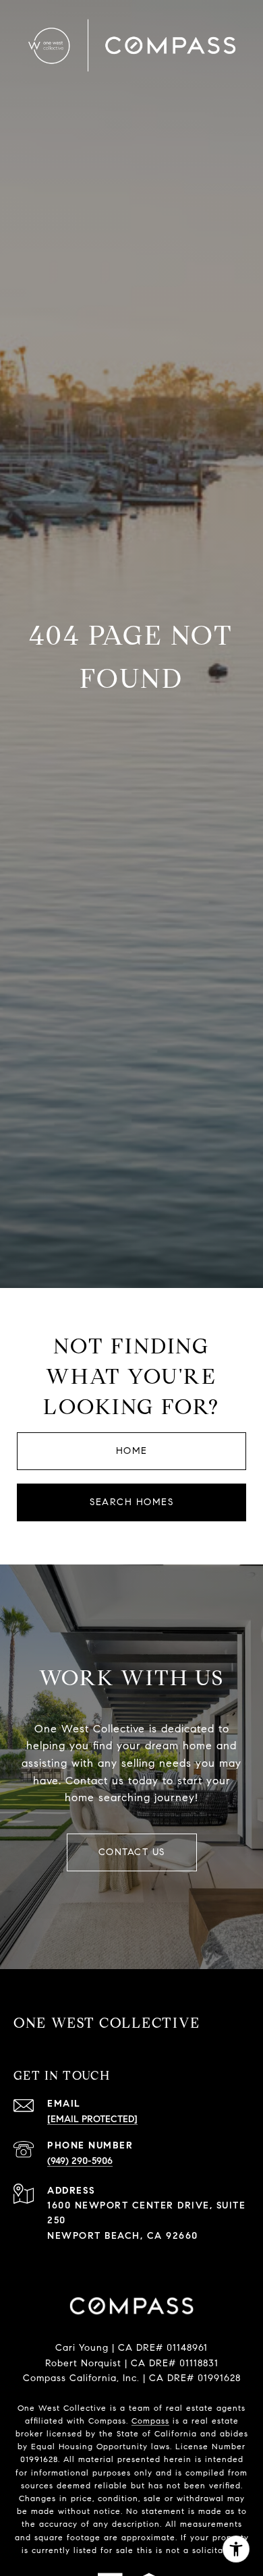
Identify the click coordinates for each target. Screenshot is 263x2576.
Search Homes (131, 1502)
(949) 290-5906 (80, 2161)
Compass (150, 2421)
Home (132, 1451)
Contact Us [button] (132, 1852)
